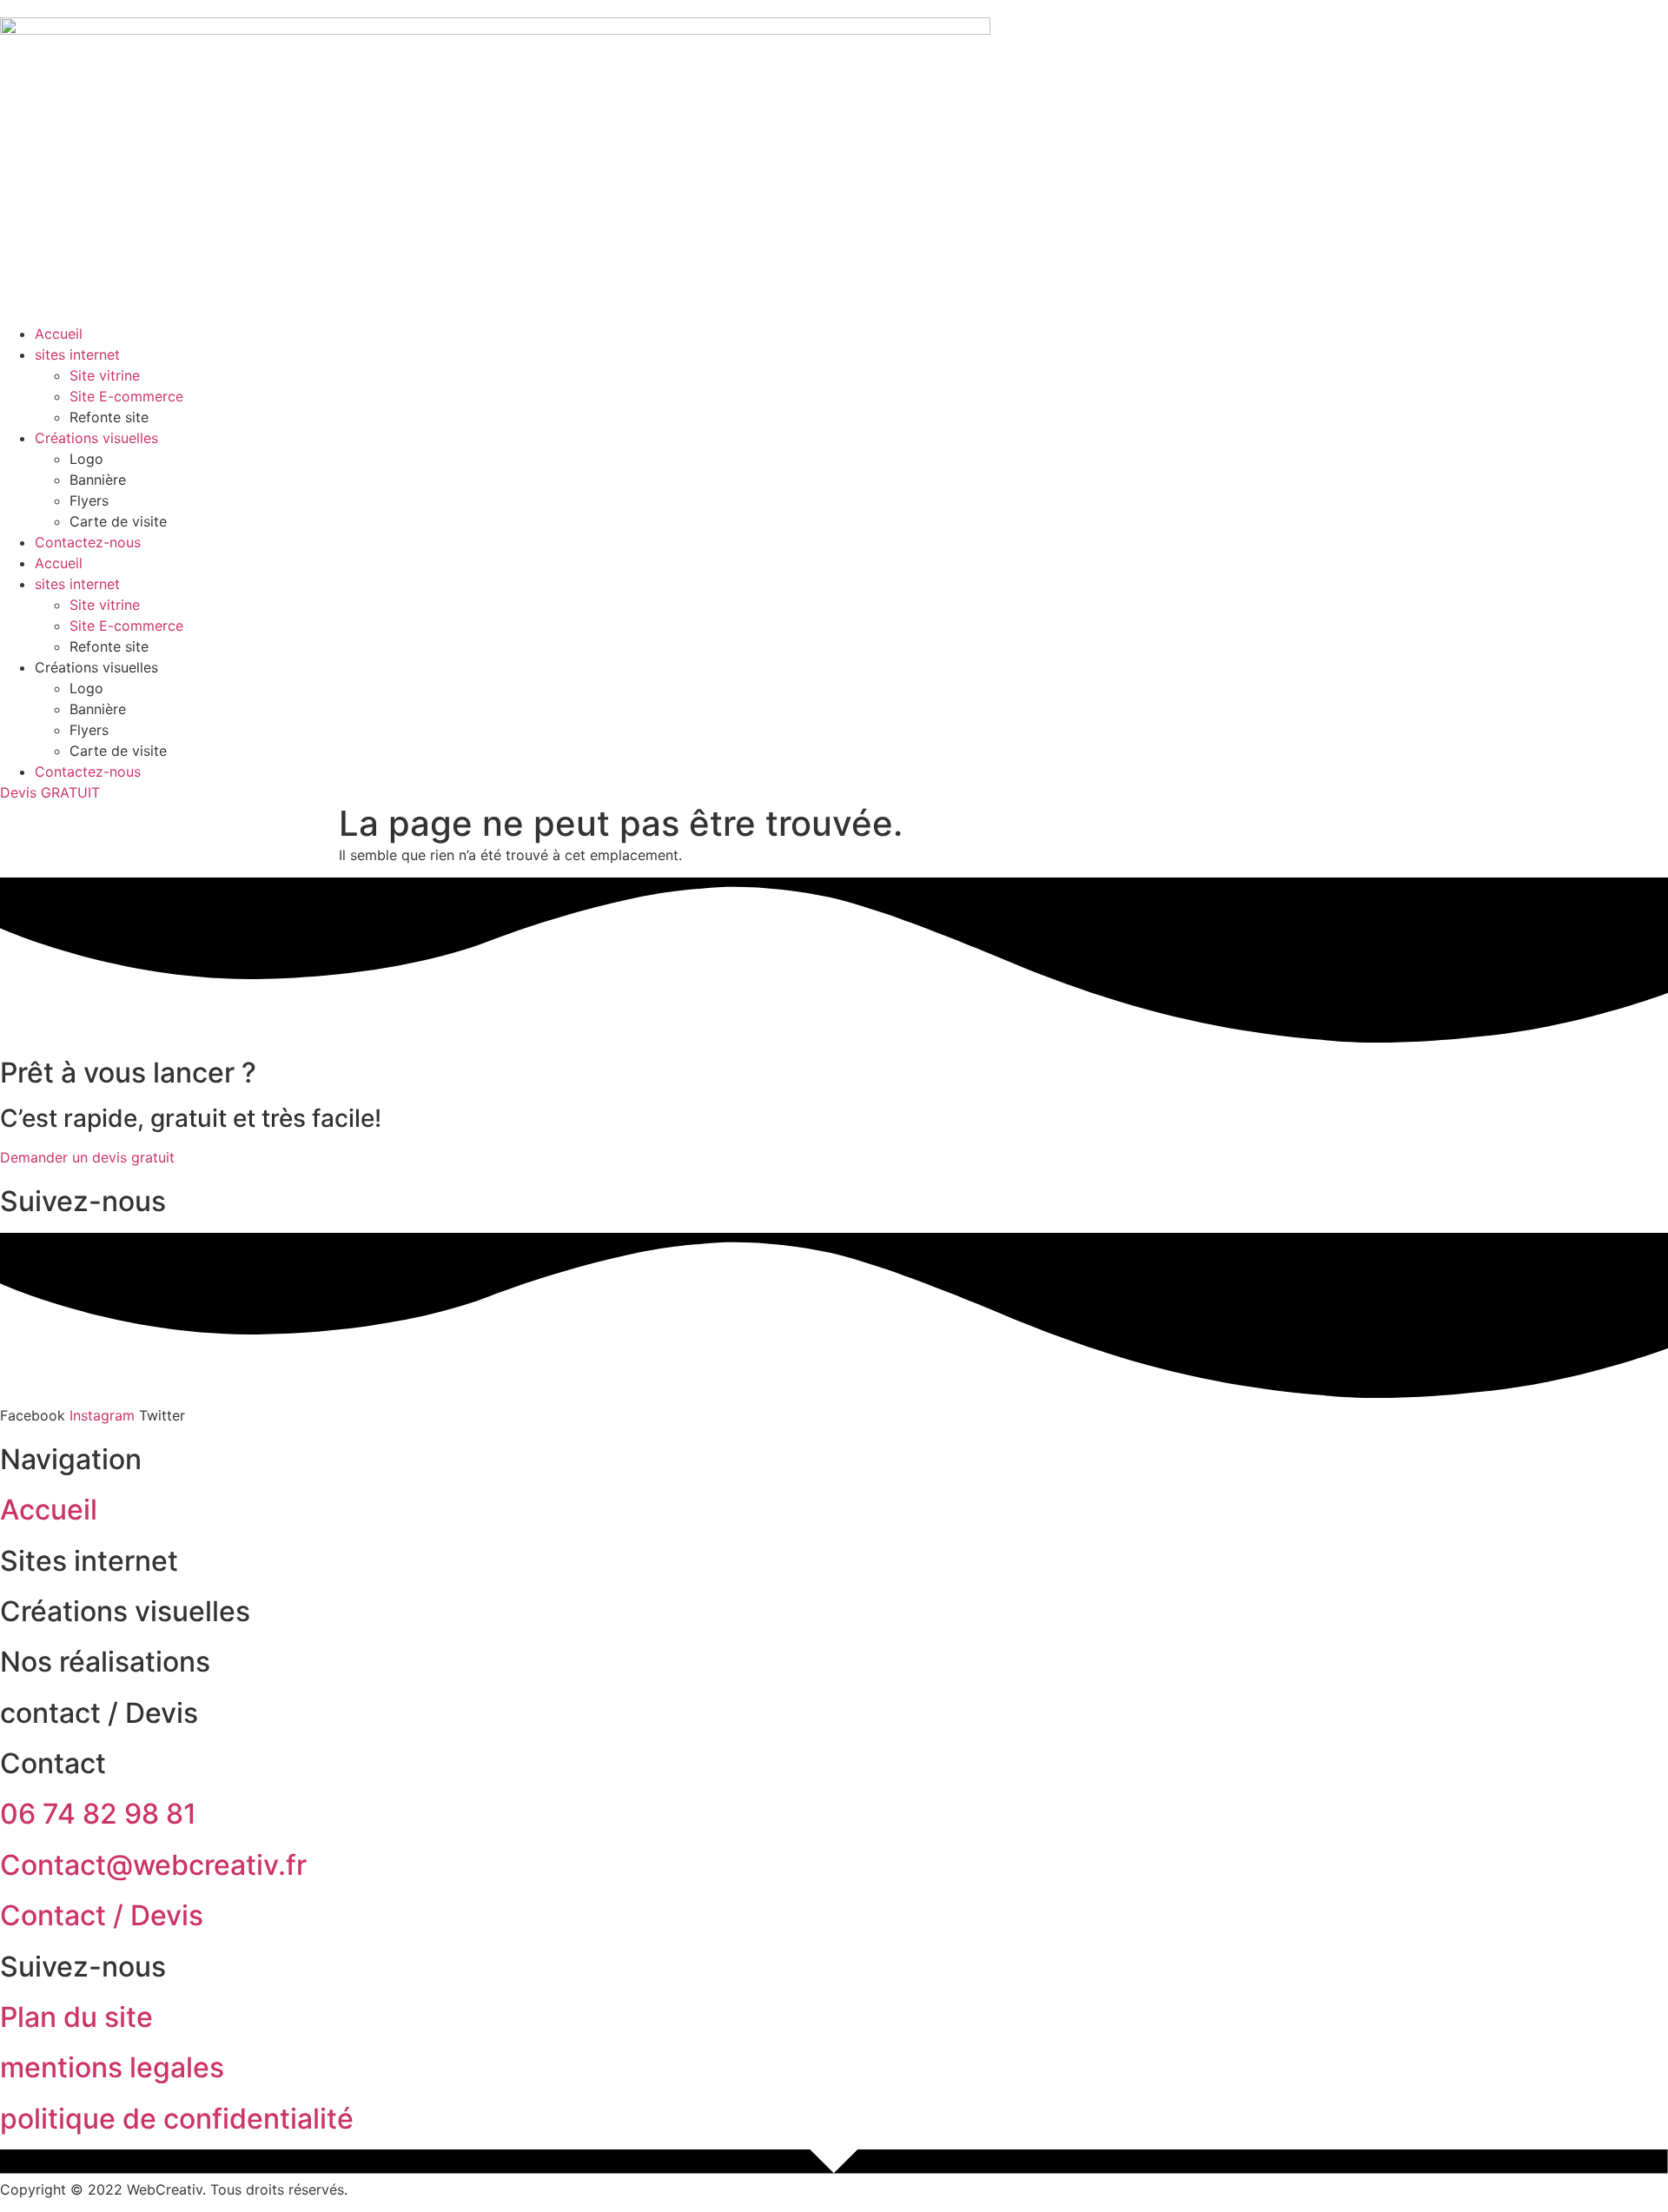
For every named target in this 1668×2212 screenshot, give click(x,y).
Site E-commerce (126, 396)
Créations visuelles (96, 438)
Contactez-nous (88, 542)
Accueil (59, 334)
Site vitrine (105, 375)
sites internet (77, 354)
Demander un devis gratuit (87, 1157)
